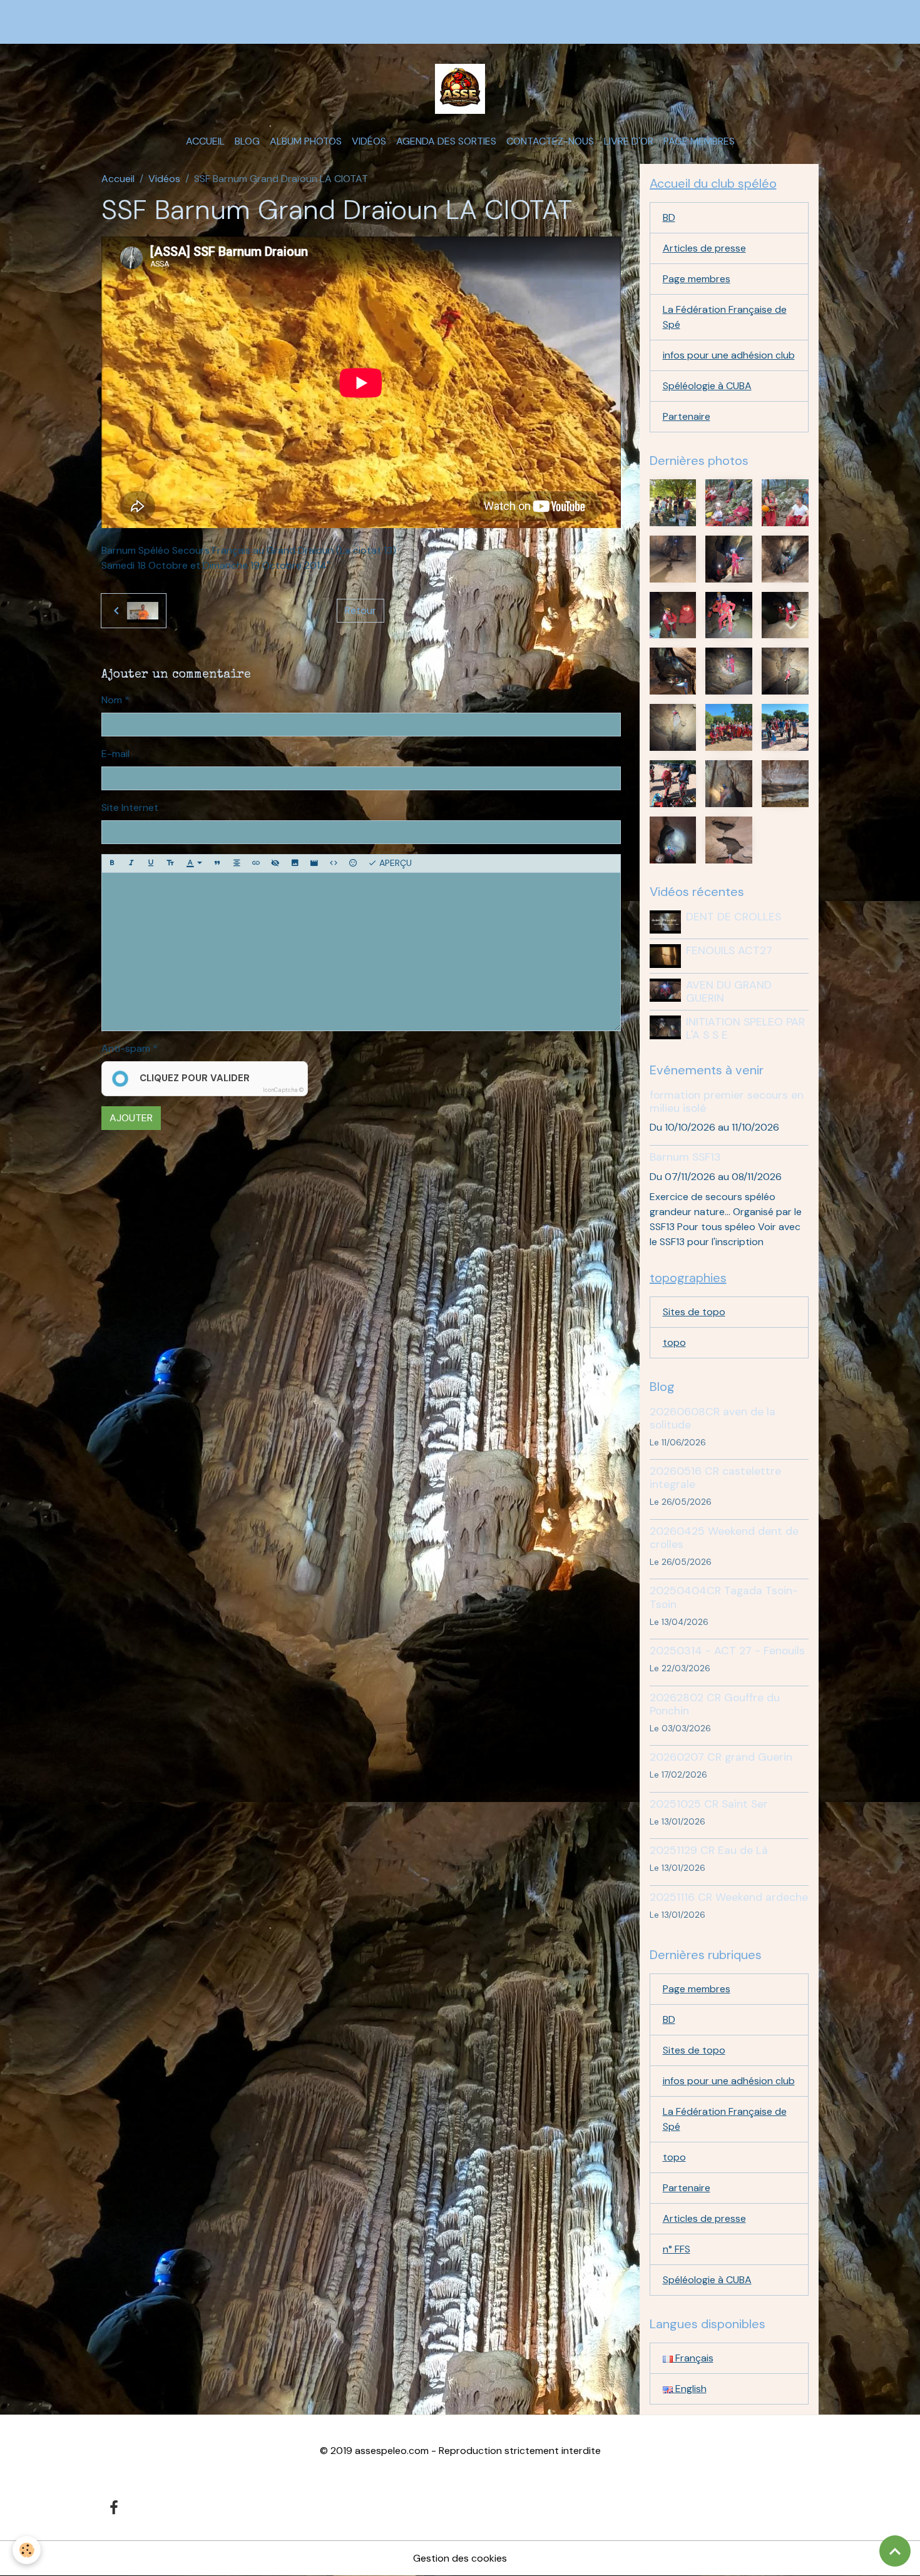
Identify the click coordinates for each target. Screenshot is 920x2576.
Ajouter (131, 1118)
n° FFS (677, 2249)
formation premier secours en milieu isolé (727, 1102)
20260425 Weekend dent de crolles (724, 1538)
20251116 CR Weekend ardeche (729, 1897)
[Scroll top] (895, 2551)
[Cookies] (27, 2550)
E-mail (115, 754)
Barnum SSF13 (685, 1157)
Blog (247, 141)
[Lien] (256, 863)
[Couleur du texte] (194, 863)
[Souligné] (151, 863)
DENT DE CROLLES (733, 917)
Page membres (699, 141)
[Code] (334, 863)
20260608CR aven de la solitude (713, 1418)
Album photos (306, 141)
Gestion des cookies (460, 2558)
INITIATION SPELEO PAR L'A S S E (745, 1028)
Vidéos (369, 141)
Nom (112, 700)
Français (693, 2358)
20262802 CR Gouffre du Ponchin (715, 1704)
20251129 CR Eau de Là (709, 1850)
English (690, 2389)
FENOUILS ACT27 (729, 950)
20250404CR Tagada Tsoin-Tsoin (724, 1597)
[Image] (295, 863)
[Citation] (217, 863)
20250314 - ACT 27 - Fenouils (727, 1651)
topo (674, 1342)
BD (669, 217)
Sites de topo (694, 1312)
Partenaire (687, 416)
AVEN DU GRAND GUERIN (729, 991)
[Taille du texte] (170, 863)
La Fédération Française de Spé (725, 317)
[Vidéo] (314, 863)
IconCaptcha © (283, 1090)
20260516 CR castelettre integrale (715, 1478)
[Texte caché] (275, 863)
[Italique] (131, 863)
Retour (360, 610)
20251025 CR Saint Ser (709, 1804)
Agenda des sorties (446, 141)
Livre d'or (629, 141)
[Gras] (112, 863)
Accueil (205, 141)
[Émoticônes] (353, 863)
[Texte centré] (237, 863)
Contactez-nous (550, 141)
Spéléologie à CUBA (707, 386)
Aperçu (394, 863)
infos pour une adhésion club (729, 355)
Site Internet (130, 807)
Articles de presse (704, 248)
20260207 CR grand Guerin (721, 1757)
